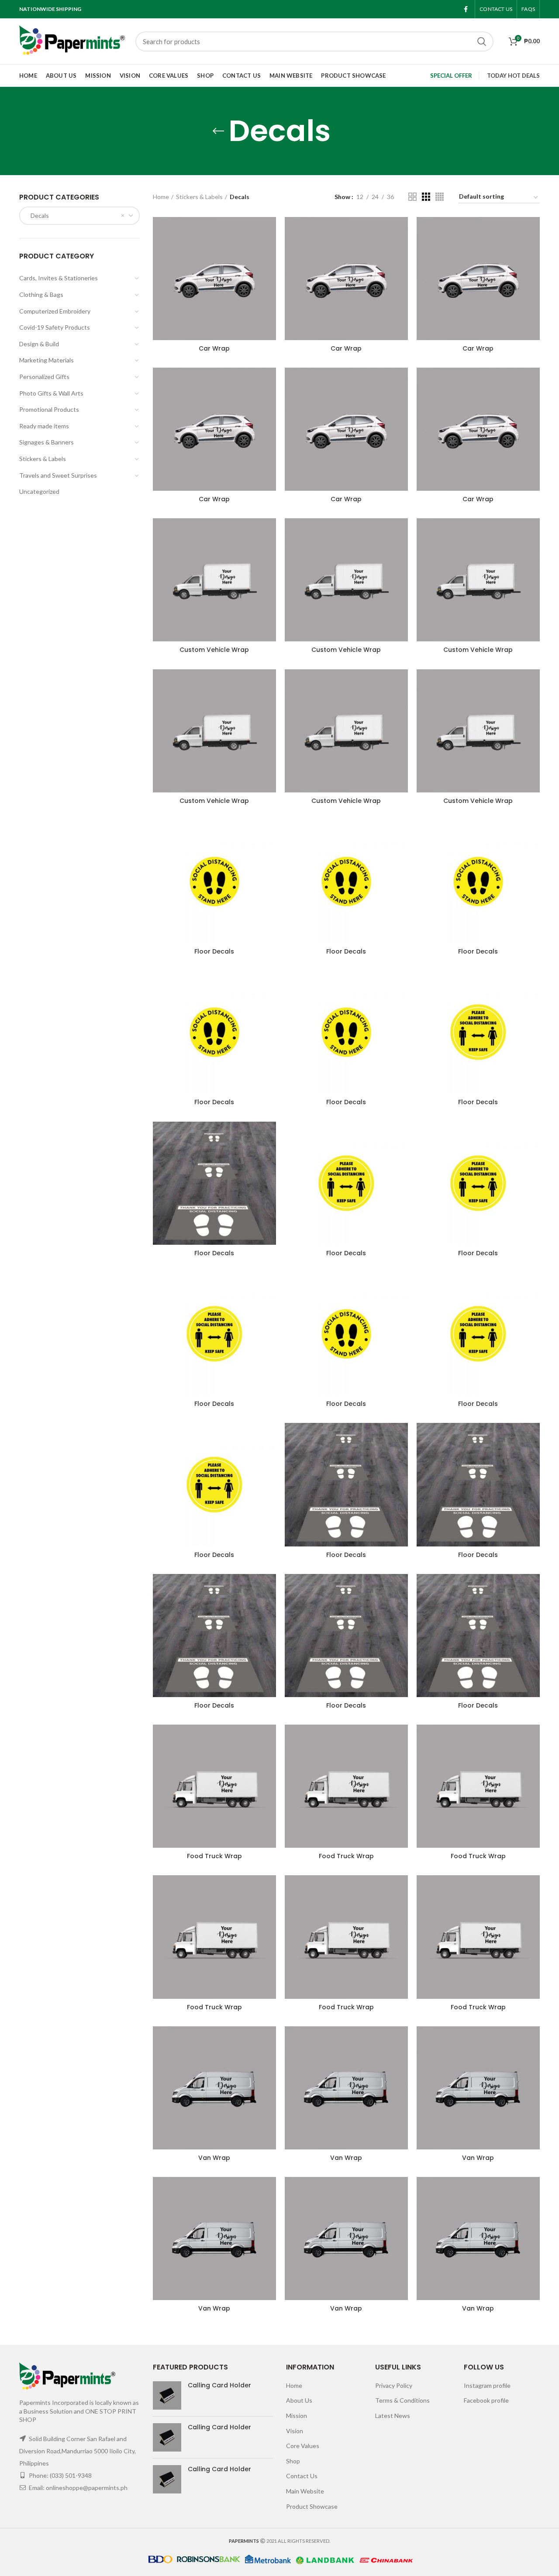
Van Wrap (214, 2158)
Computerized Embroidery (55, 311)
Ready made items (44, 426)
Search (482, 41)
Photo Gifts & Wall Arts (51, 393)
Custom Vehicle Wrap (214, 650)
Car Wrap (214, 348)
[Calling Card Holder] (167, 2395)
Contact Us (302, 2476)
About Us (299, 2400)
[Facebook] (466, 9)
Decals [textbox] (38, 215)
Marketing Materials (47, 360)
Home (161, 197)
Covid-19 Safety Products (55, 327)
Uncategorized (39, 491)
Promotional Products (49, 409)
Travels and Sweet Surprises (58, 475)
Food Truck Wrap (214, 1856)
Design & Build (39, 344)
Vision (295, 2431)
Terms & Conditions (402, 2400)
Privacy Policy (394, 2385)
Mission (297, 2416)
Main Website (305, 2491)
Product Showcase (312, 2506)
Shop (293, 2461)
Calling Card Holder (219, 2385)
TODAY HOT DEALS (513, 76)
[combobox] (79, 216)
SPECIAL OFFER (451, 76)
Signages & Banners (47, 442)
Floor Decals (214, 951)
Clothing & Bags (41, 294)
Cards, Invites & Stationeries (59, 278)
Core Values (303, 2446)
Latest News (393, 2416)
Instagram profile (487, 2385)
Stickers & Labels (43, 459)
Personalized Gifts (44, 377)
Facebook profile (486, 2400)
